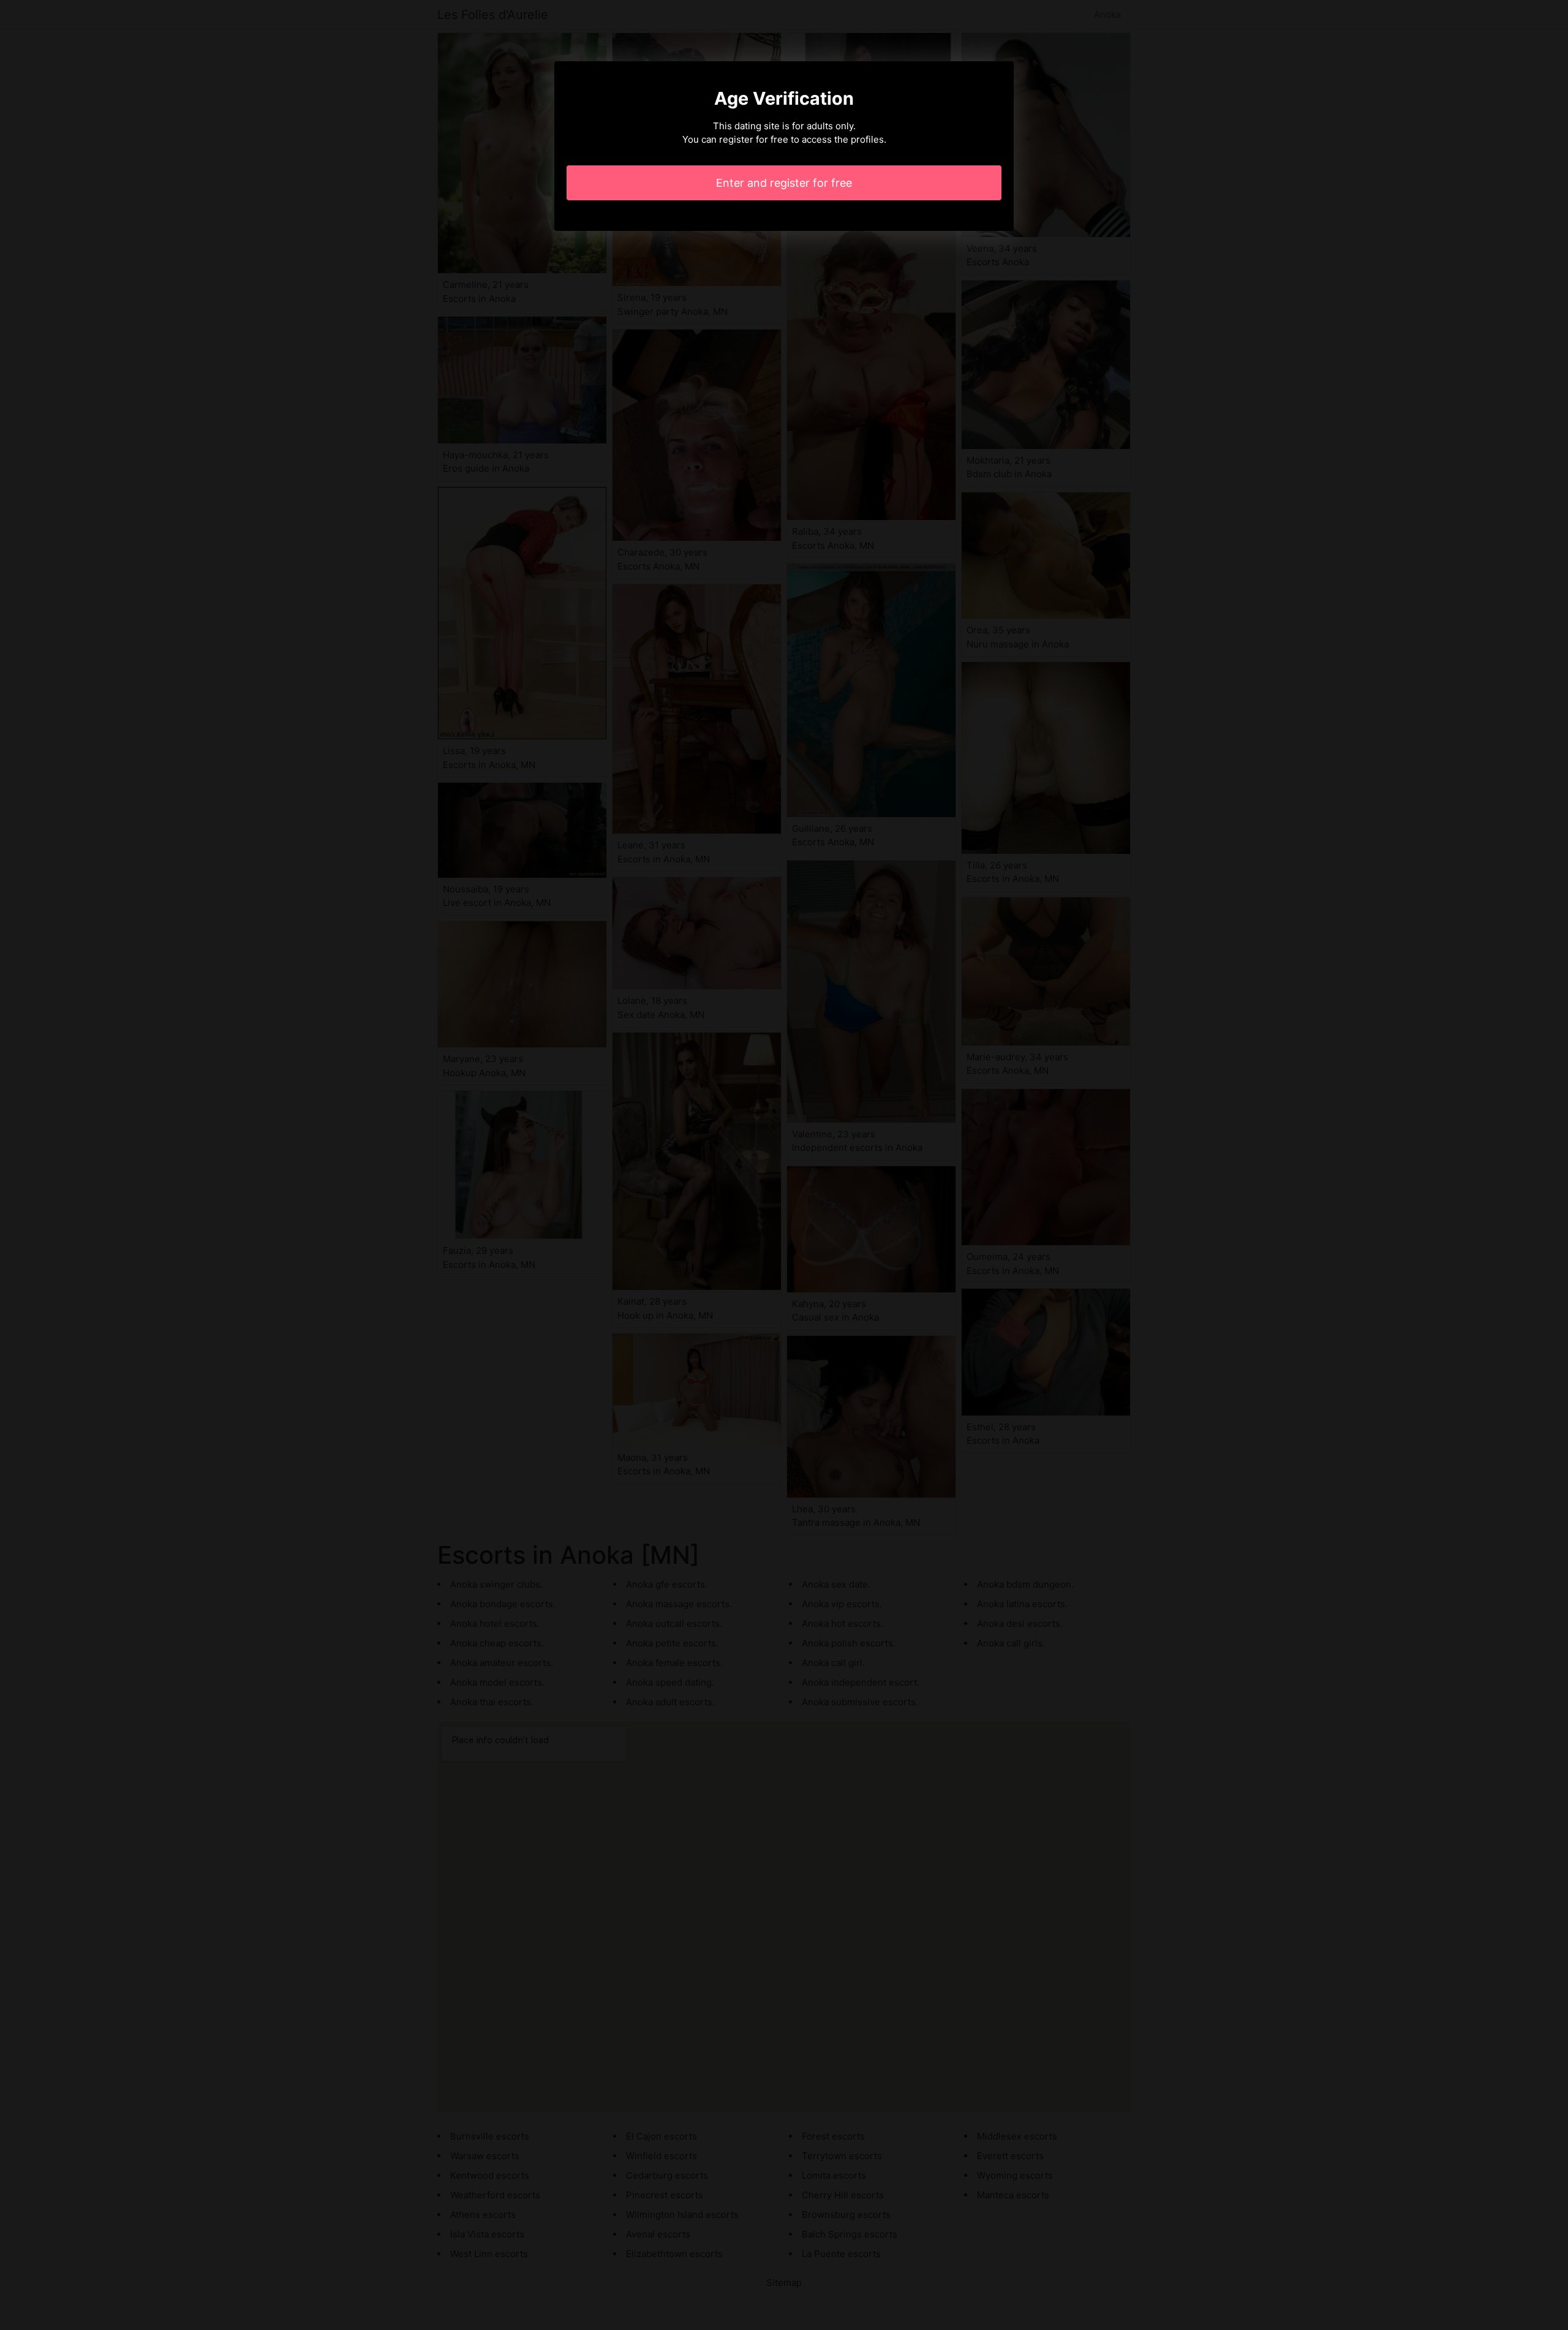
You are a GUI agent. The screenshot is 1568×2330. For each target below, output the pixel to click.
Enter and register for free (784, 183)
